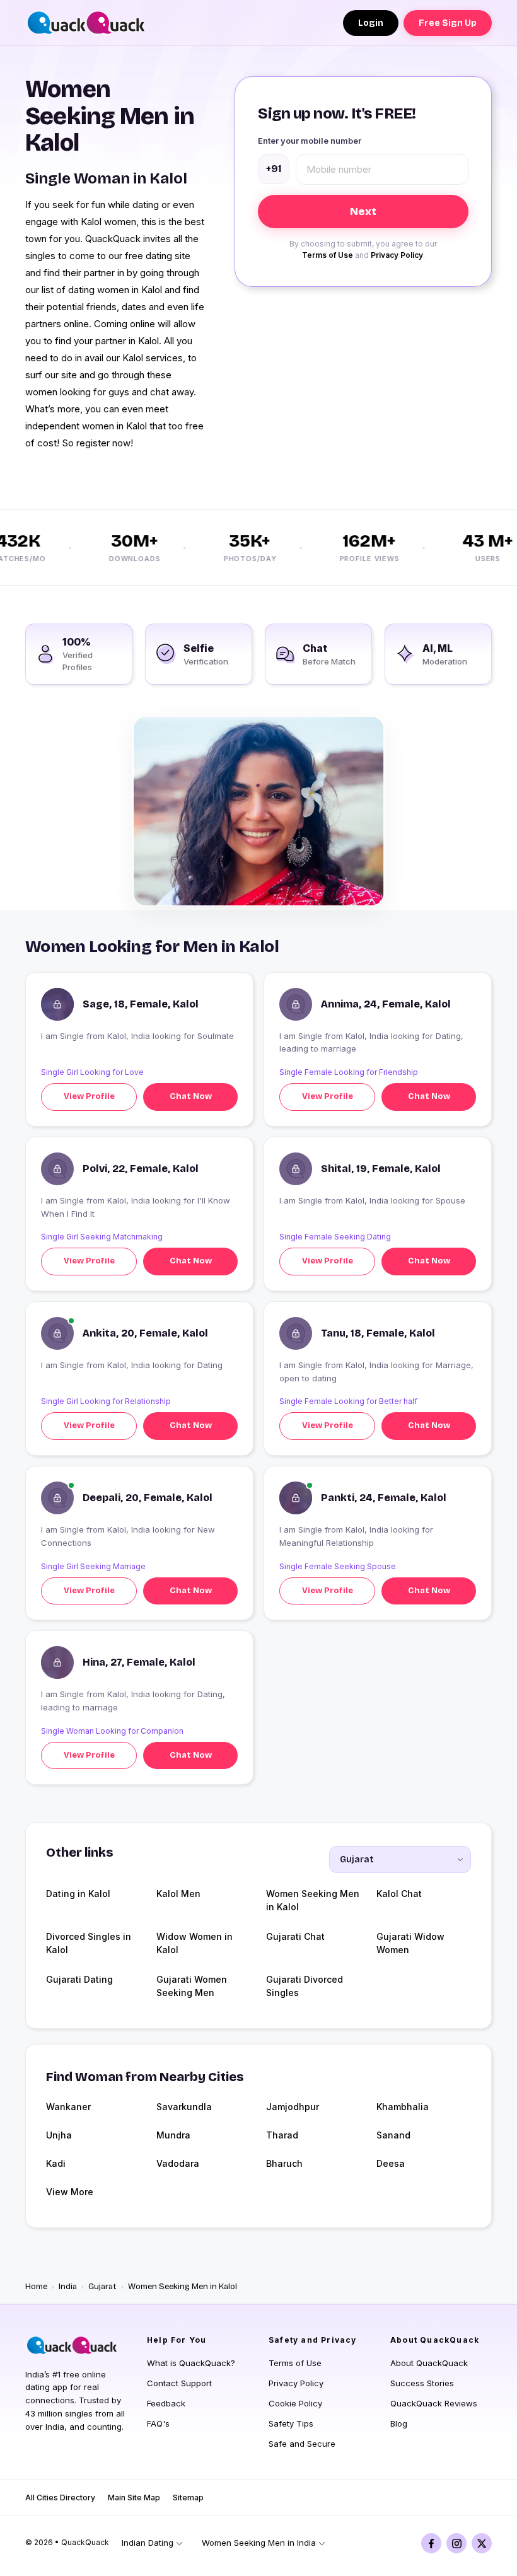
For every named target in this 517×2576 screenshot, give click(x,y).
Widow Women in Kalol (195, 1943)
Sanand (393, 2135)
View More (70, 2192)
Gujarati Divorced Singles (305, 1986)
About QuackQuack (429, 2363)
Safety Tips (291, 2423)
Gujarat (102, 2287)
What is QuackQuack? (191, 2363)
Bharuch (284, 2163)
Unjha (59, 2135)
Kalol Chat (399, 1894)
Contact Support (179, 2383)
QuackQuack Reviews (434, 2403)
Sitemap (188, 2498)
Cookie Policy (295, 2403)
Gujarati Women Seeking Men (192, 1986)
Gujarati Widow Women (410, 1943)
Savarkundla (184, 2107)
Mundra (173, 2135)
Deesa (391, 2163)
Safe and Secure (302, 2444)
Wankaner (68, 2107)
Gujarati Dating (79, 1979)
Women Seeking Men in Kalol (313, 1900)
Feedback (166, 2403)
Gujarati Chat (295, 1936)
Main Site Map (134, 2498)
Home (36, 2287)
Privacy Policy (397, 255)
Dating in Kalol (78, 1894)
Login (371, 23)
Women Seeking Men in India (259, 2543)
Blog (399, 2423)
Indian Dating (148, 2543)
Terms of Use (328, 255)
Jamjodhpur (293, 2107)
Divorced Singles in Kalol (89, 1943)
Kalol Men (178, 1894)
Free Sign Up (448, 23)
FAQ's (158, 2423)
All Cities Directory (60, 2498)
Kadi (56, 2163)
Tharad (282, 2135)
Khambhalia (403, 2107)
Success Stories (422, 2383)
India (68, 2287)
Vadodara (178, 2163)
